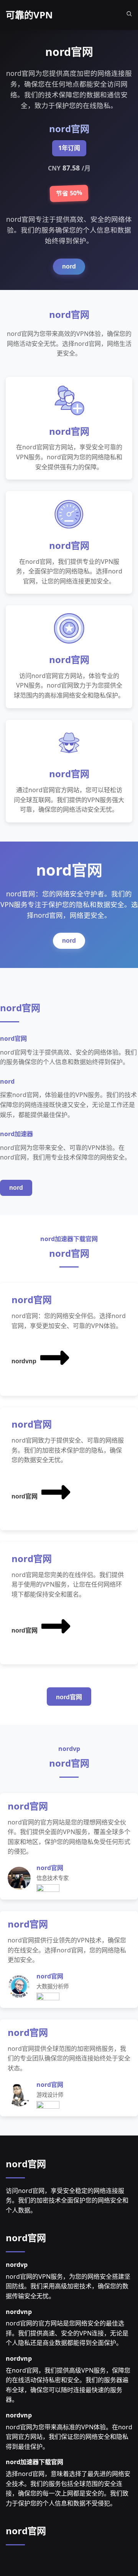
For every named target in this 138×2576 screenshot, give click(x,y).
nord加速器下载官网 (34, 2462)
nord (69, 266)
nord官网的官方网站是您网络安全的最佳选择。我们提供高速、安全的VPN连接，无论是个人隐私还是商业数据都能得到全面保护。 (67, 2333)
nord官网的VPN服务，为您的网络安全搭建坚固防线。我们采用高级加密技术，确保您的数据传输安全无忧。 (68, 2286)
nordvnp (24, 1361)
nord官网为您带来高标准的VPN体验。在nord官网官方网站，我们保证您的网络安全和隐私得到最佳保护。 (69, 2437)
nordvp (17, 2265)
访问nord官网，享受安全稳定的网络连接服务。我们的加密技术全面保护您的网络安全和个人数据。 (67, 2200)
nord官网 (25, 1496)
